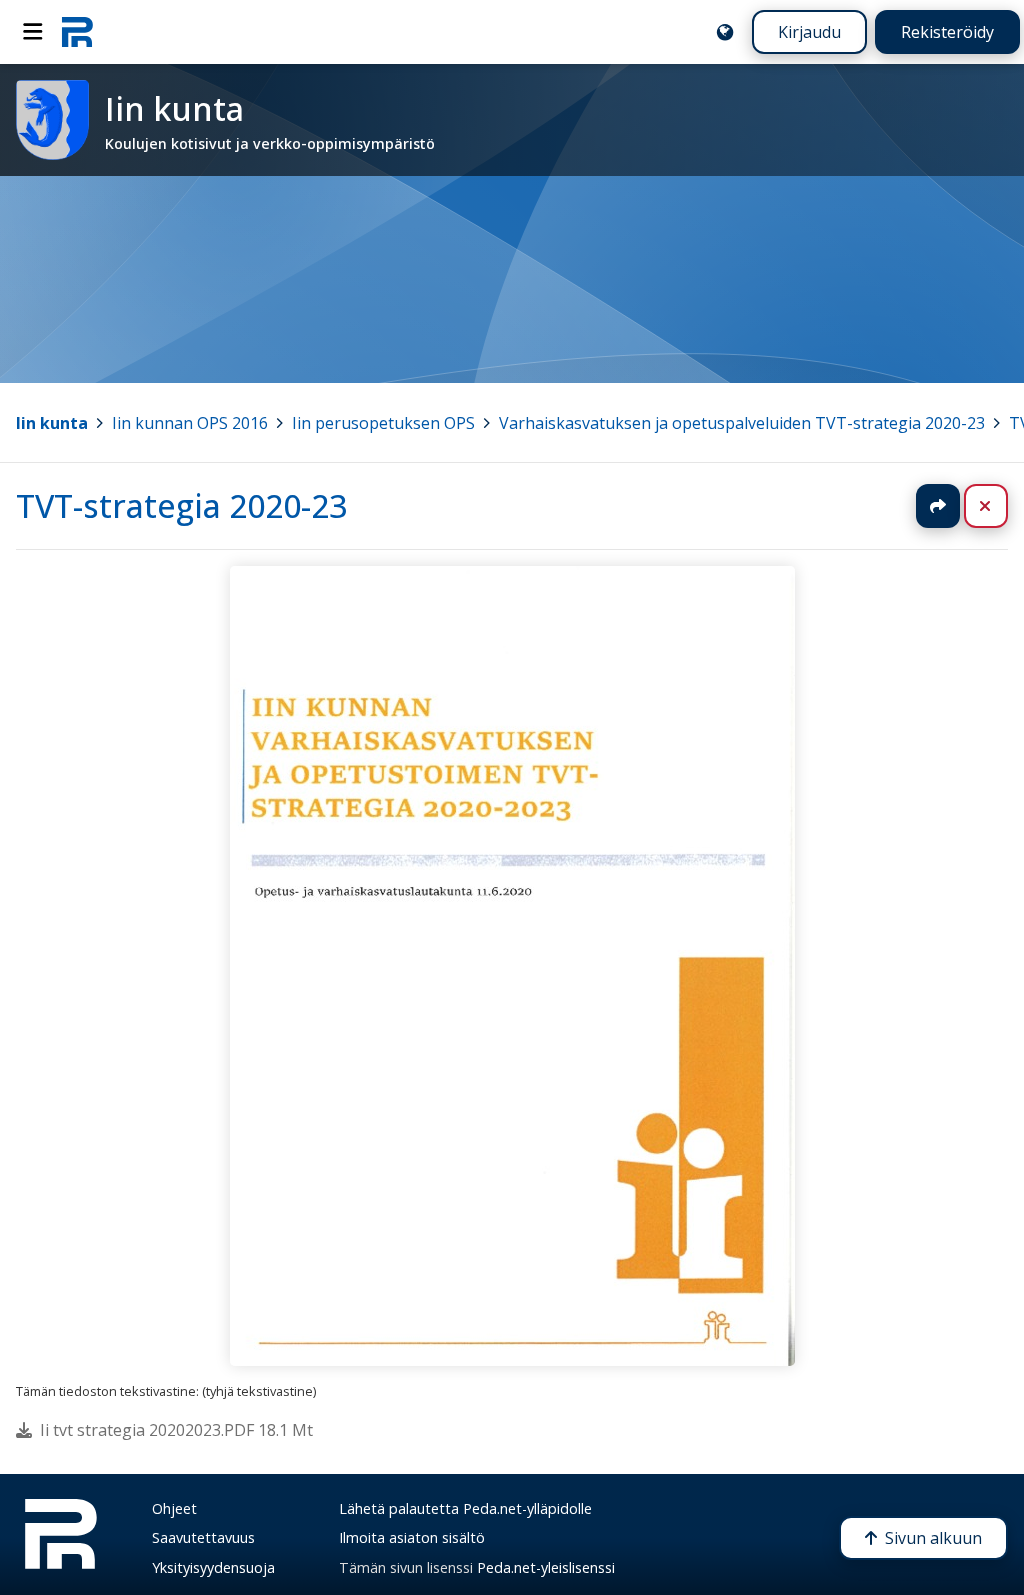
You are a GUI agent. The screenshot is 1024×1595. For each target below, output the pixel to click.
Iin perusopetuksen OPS (383, 423)
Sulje (1001, 506)
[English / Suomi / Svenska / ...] (725, 32)
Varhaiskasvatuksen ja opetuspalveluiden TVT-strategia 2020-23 (742, 423)
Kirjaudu (809, 32)
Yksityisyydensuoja (213, 1567)
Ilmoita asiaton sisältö (412, 1537)
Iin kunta (52, 423)
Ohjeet (174, 1508)
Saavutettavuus (203, 1537)
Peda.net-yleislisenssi (546, 1567)
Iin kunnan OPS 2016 (190, 423)
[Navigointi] (33, 32)
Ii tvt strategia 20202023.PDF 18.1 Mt (176, 1430)
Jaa (938, 506)
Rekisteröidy (947, 32)
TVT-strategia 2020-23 (181, 505)
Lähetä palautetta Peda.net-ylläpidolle (465, 1508)
